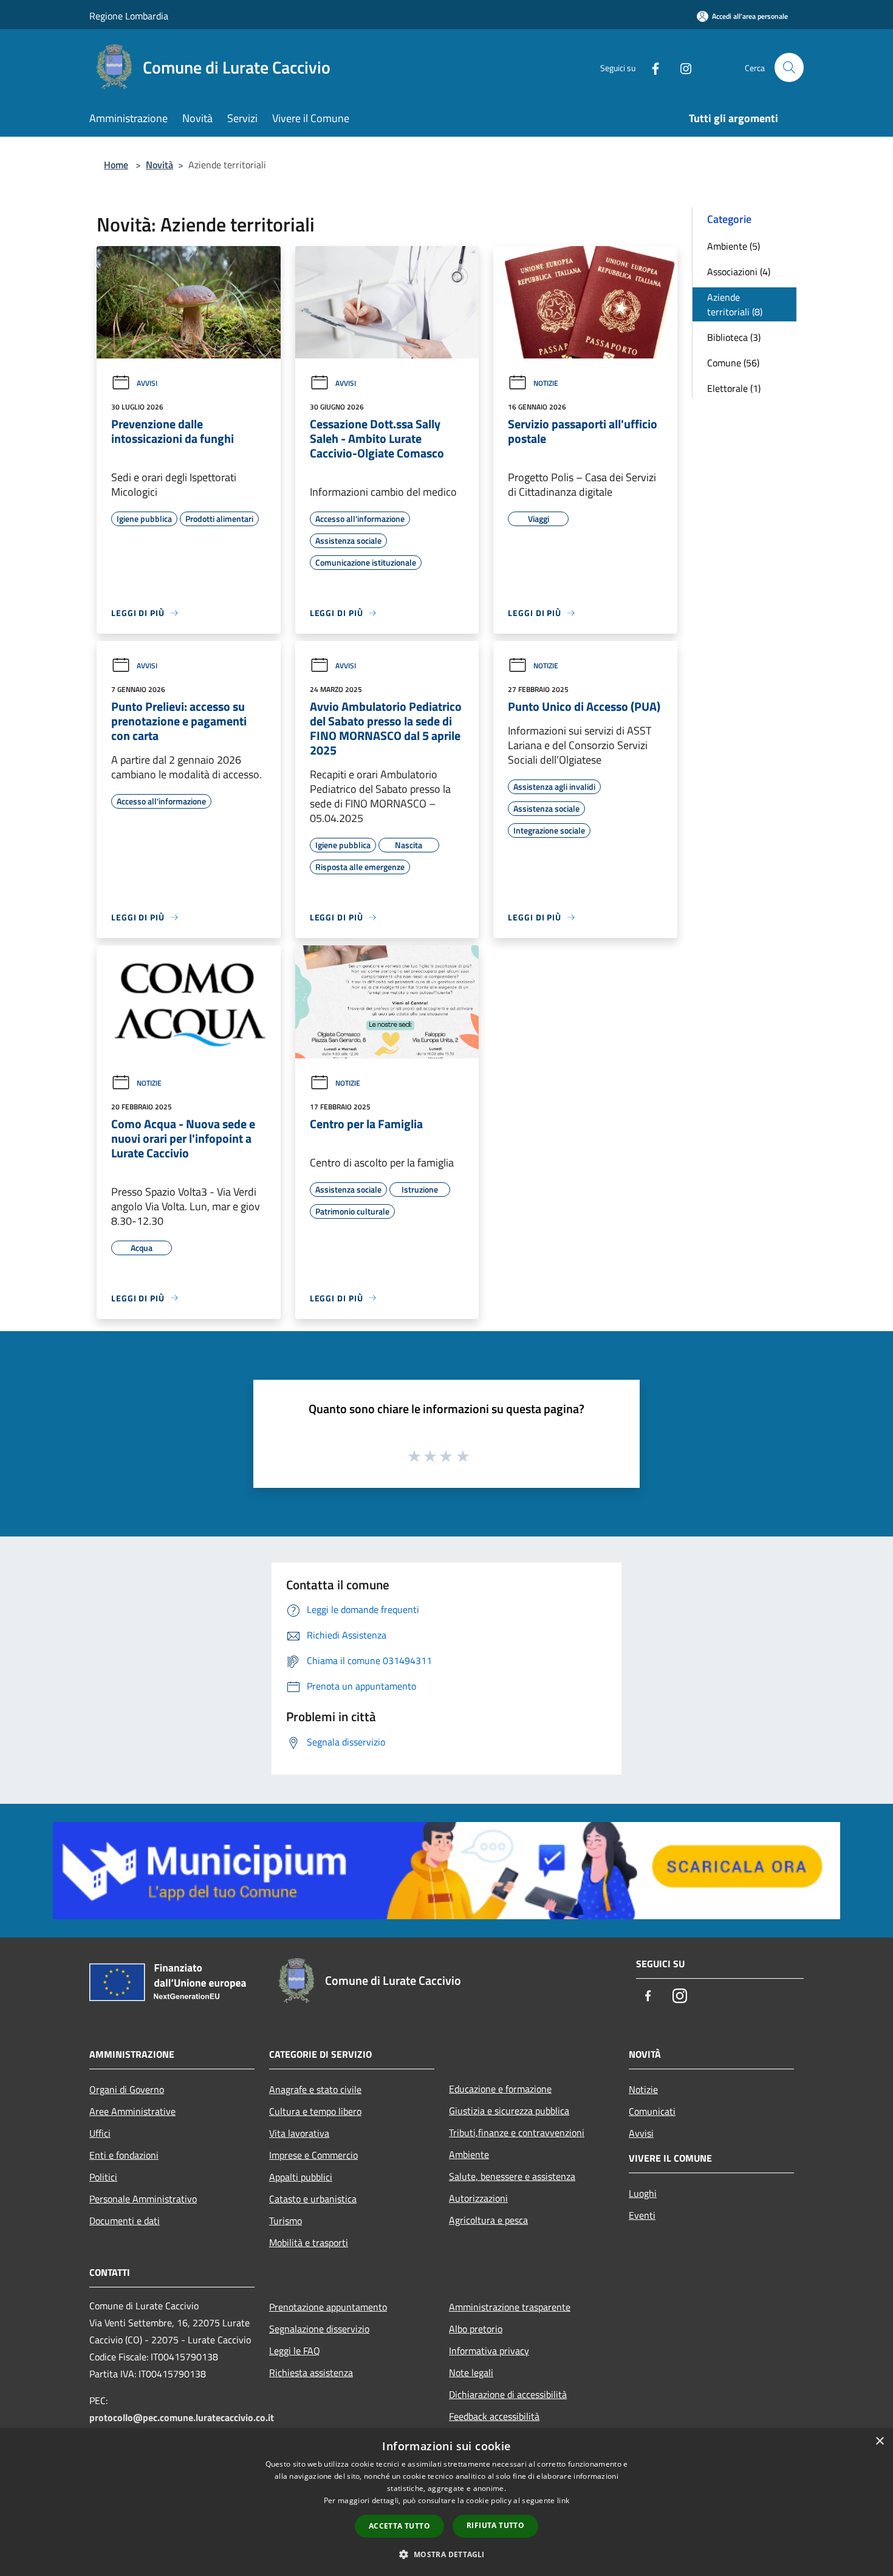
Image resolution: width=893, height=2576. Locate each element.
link (563, 2500)
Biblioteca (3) (734, 337)
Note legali (471, 2372)
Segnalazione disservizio (319, 2329)
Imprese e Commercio (313, 2155)
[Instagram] (681, 67)
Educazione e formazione (500, 2089)
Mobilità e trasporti (309, 2242)
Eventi (642, 2215)
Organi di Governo (127, 2089)
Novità (159, 165)
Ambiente (469, 2154)
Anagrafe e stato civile (315, 2089)
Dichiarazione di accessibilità (508, 2394)
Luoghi (643, 2193)
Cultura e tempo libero (315, 2111)
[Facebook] (651, 67)
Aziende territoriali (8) (735, 304)
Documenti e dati (125, 2221)
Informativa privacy (489, 2351)
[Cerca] (789, 67)
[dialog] (446, 2502)
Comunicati (652, 2111)
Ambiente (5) (734, 246)
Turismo (286, 2221)
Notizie (546, 383)
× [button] (879, 2441)
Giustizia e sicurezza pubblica (509, 2111)
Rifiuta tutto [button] (495, 2525)
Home (116, 165)
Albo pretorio (476, 2329)
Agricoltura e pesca (488, 2220)
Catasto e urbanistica (313, 2199)
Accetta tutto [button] (399, 2526)
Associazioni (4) (739, 272)
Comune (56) (733, 363)
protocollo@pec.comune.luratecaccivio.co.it (182, 2417)
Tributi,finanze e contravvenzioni (517, 2132)
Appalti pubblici (301, 2177)
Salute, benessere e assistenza (512, 2176)
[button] (446, 2554)
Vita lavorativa (299, 2133)
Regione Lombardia (129, 16)
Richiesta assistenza (311, 2372)
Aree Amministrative (132, 2111)
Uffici (100, 2133)
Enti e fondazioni (124, 2155)
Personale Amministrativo (143, 2199)
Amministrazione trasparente (510, 2307)
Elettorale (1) (734, 388)
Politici (103, 2177)
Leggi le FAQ (295, 2351)
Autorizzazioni (478, 2198)
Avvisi (147, 383)
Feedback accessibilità (494, 2416)
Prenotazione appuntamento (328, 2307)
